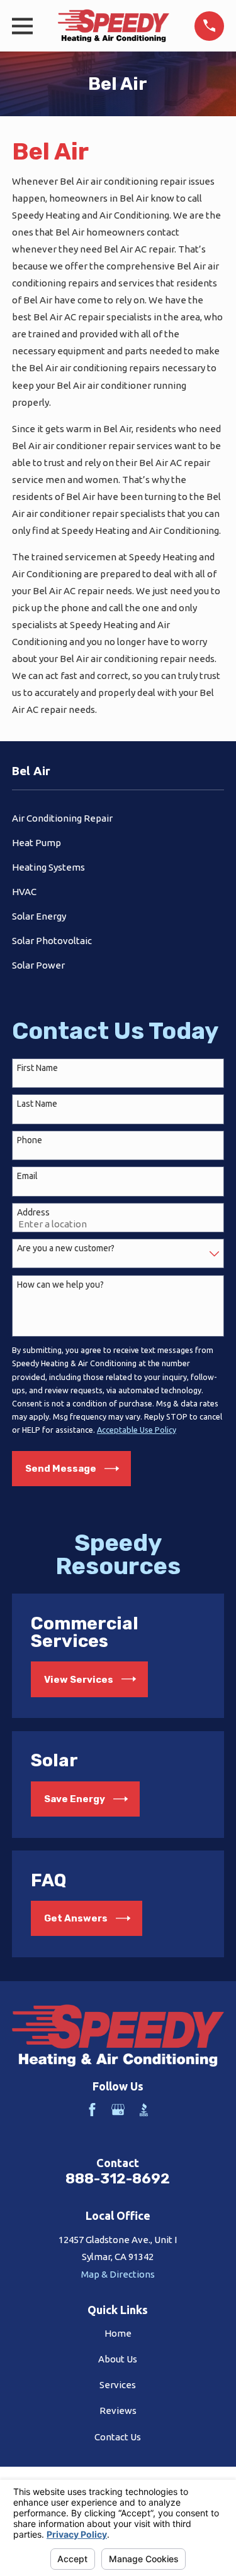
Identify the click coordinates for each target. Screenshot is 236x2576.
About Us (118, 2359)
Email (27, 1176)
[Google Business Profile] (118, 2110)
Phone (30, 1140)
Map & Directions (118, 2274)
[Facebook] (92, 2110)
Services (118, 2385)
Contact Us (118, 2437)
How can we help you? (60, 1285)
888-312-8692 (118, 2179)
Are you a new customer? (66, 1248)
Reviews (118, 2410)
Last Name (37, 1104)
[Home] (114, 26)
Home (118, 2333)
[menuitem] (118, 818)
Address (33, 1212)
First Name (37, 1068)
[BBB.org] (144, 2110)
